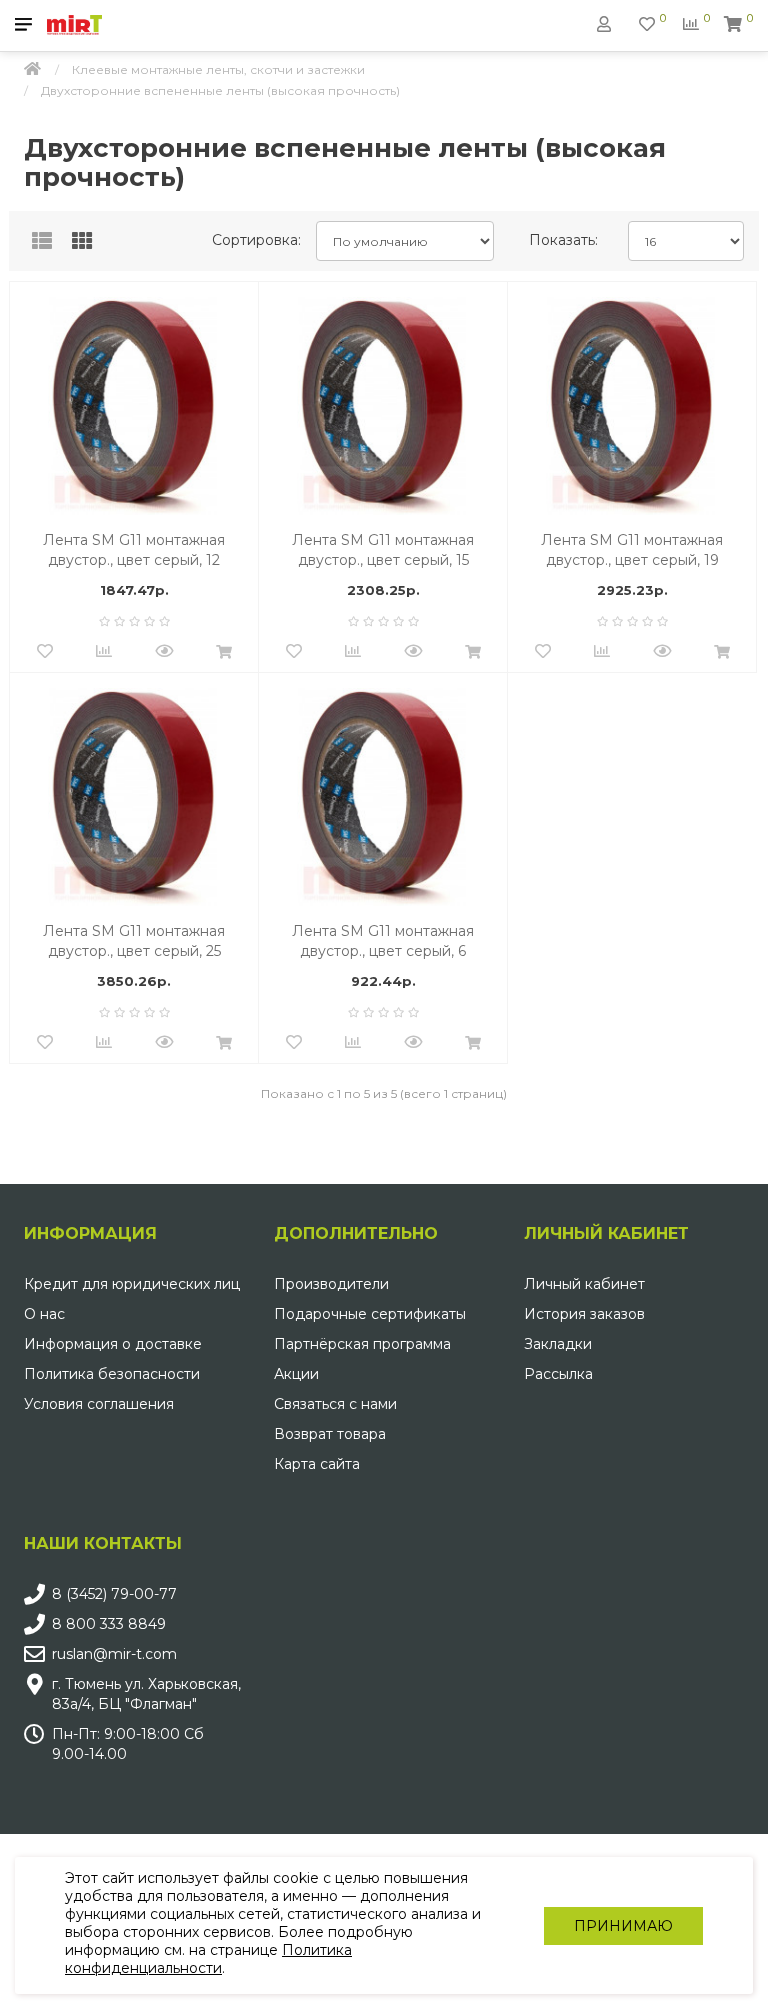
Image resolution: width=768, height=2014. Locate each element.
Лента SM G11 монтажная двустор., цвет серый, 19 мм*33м (632, 550)
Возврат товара (330, 1434)
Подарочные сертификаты (370, 1314)
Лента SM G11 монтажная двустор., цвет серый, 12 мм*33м (134, 550)
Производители (331, 1284)
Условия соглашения (99, 1404)
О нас (44, 1314)
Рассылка (558, 1374)
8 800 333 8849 (109, 1624)
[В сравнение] (104, 652)
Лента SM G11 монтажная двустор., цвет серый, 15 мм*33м (383, 550)
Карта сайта (317, 1464)
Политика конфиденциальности (208, 1959)
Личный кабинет (584, 1284)
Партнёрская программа (362, 1344)
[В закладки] (45, 652)
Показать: (563, 240)
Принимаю (623, 1926)
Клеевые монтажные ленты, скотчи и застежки (218, 69)
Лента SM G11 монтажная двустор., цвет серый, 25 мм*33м (134, 941)
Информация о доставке (113, 1344)
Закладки (558, 1344)
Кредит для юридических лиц (132, 1284)
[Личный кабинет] (604, 24)
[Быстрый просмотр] (164, 652)
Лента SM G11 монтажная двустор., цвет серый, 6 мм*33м (383, 941)
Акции (296, 1374)
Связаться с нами (335, 1404)
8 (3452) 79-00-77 (114, 1594)
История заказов (584, 1314)
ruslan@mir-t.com (114, 1654)
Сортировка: (256, 240)
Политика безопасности (112, 1374)
